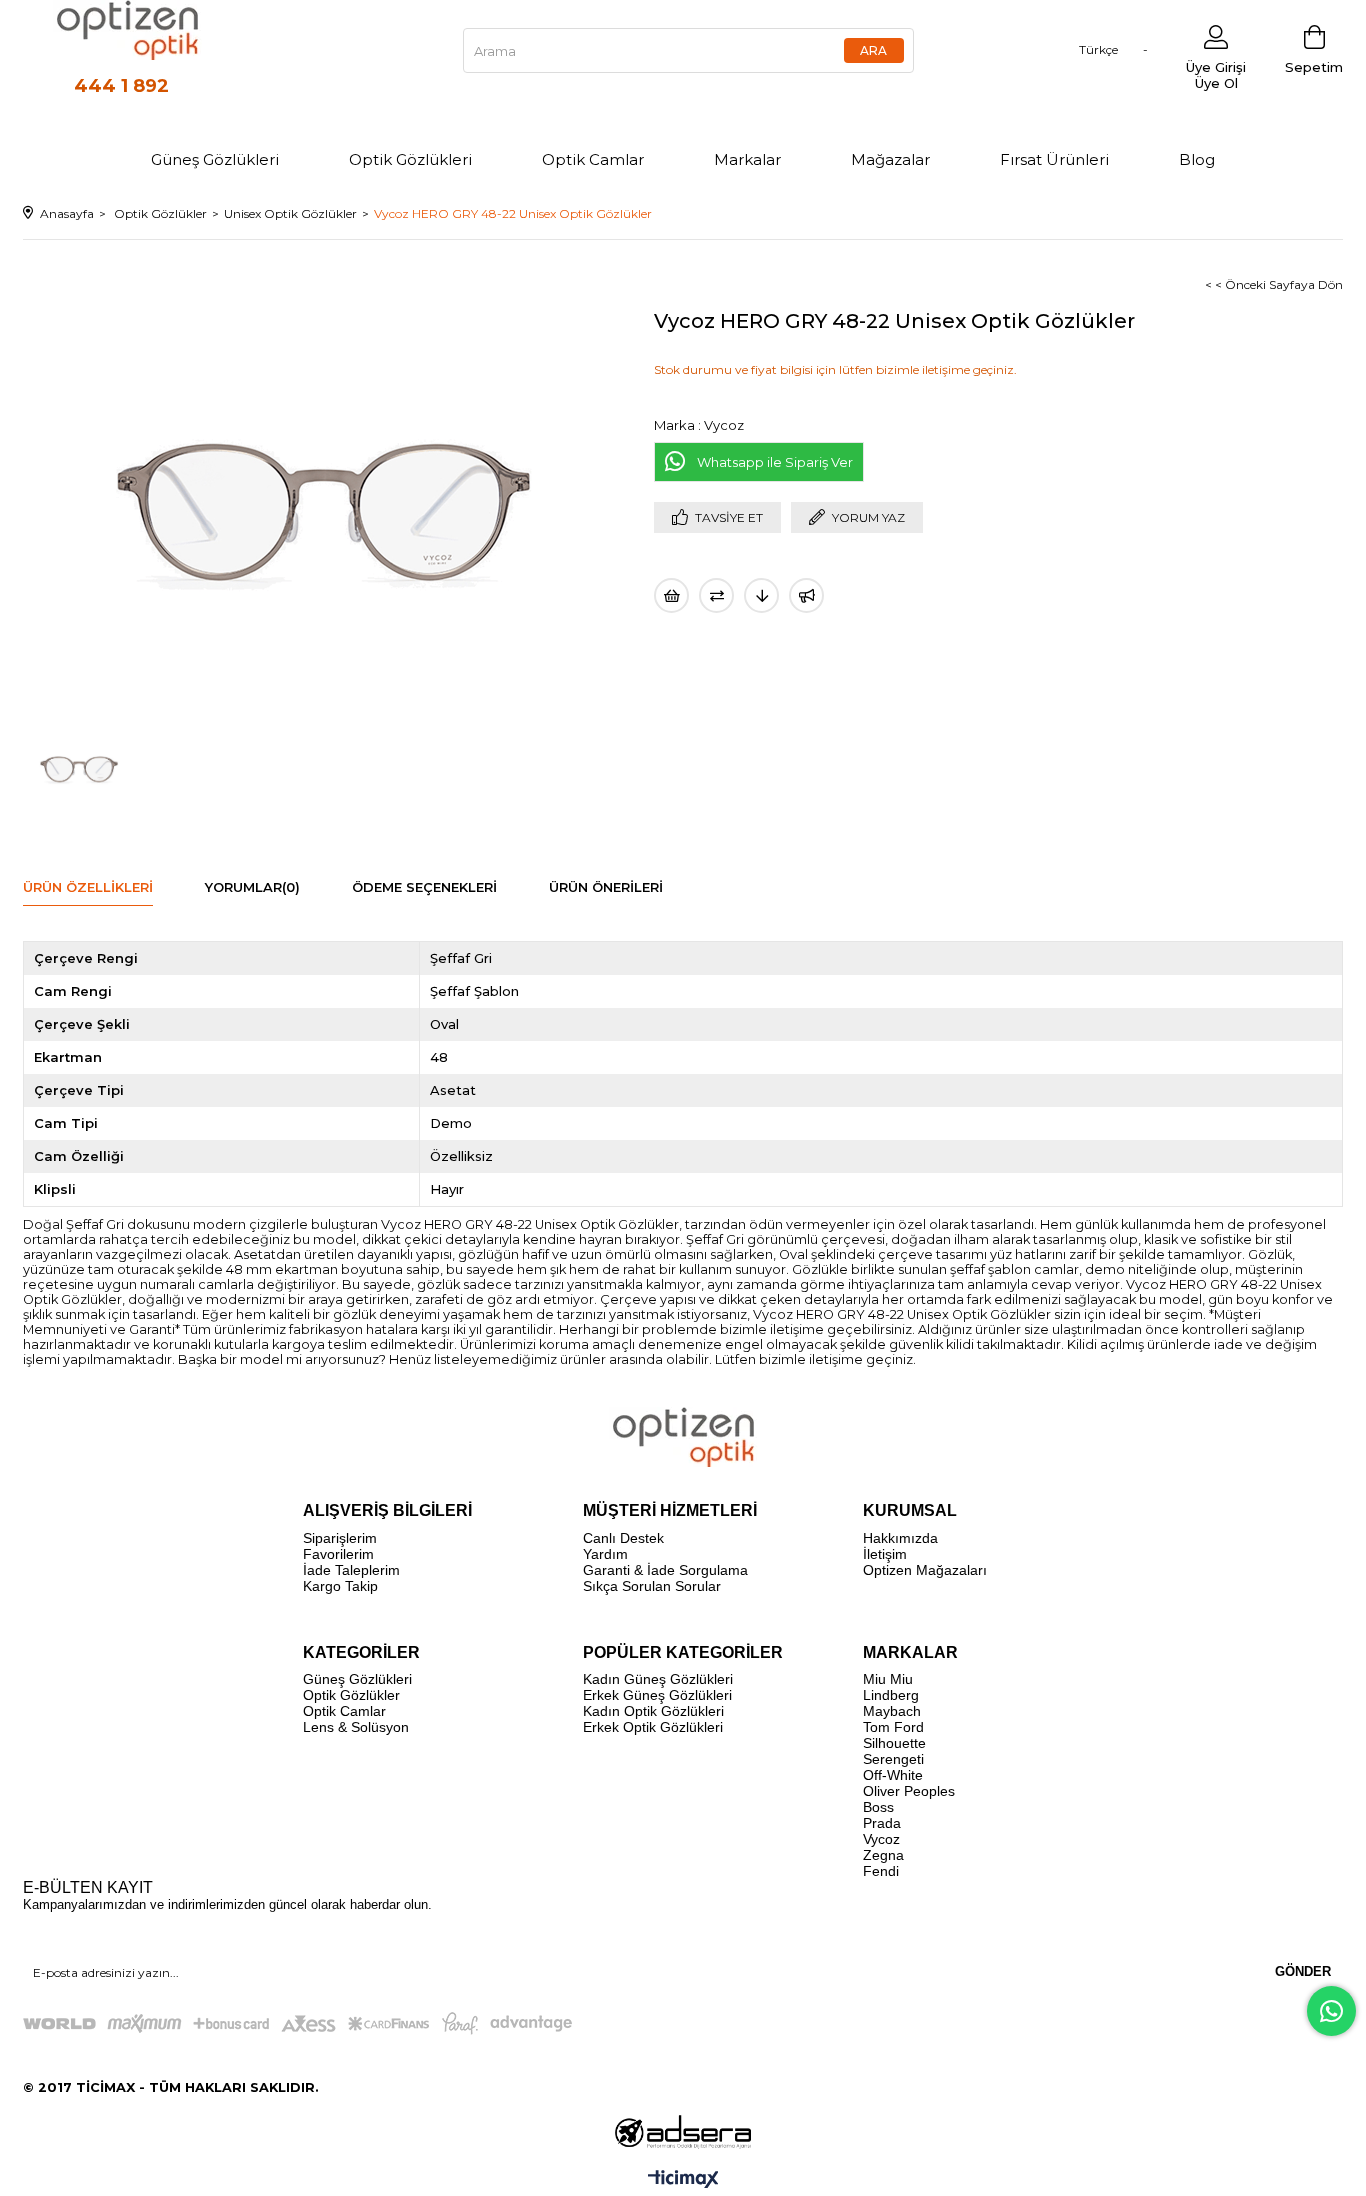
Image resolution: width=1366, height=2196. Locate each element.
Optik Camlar (593, 159)
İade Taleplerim (351, 1570)
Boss (878, 1807)
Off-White (893, 1775)
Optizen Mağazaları (925, 1570)
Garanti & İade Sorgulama (665, 1570)
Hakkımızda (900, 1538)
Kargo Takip (340, 1586)
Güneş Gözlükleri (215, 159)
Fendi (881, 1871)
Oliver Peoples (909, 1791)
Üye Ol (1216, 83)
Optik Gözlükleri (410, 159)
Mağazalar (890, 159)
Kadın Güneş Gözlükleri (658, 1679)
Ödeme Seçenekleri (424, 887)
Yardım (605, 1554)
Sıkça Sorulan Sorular (652, 1586)
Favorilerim (338, 1554)
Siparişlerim (340, 1538)
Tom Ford (893, 1727)
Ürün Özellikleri (88, 887)
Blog (1197, 159)
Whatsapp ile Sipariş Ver (775, 462)
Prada (882, 1823)
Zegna (883, 1855)
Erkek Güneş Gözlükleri (657, 1695)
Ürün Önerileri (606, 887)
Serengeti (893, 1759)
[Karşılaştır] (716, 595)
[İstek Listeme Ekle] (671, 595)
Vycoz (881, 1839)
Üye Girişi (1216, 67)
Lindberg (891, 1695)
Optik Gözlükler (351, 1695)
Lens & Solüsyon (356, 1727)
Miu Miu (888, 1679)
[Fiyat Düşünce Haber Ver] (761, 595)
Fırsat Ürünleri (1054, 159)
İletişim (885, 1554)
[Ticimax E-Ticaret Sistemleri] (683, 2180)
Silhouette (894, 1743)
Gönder (1303, 1971)
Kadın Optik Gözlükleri (653, 1711)
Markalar (747, 159)
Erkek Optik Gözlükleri (653, 1727)
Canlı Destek (623, 1538)
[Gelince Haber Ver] (806, 595)
